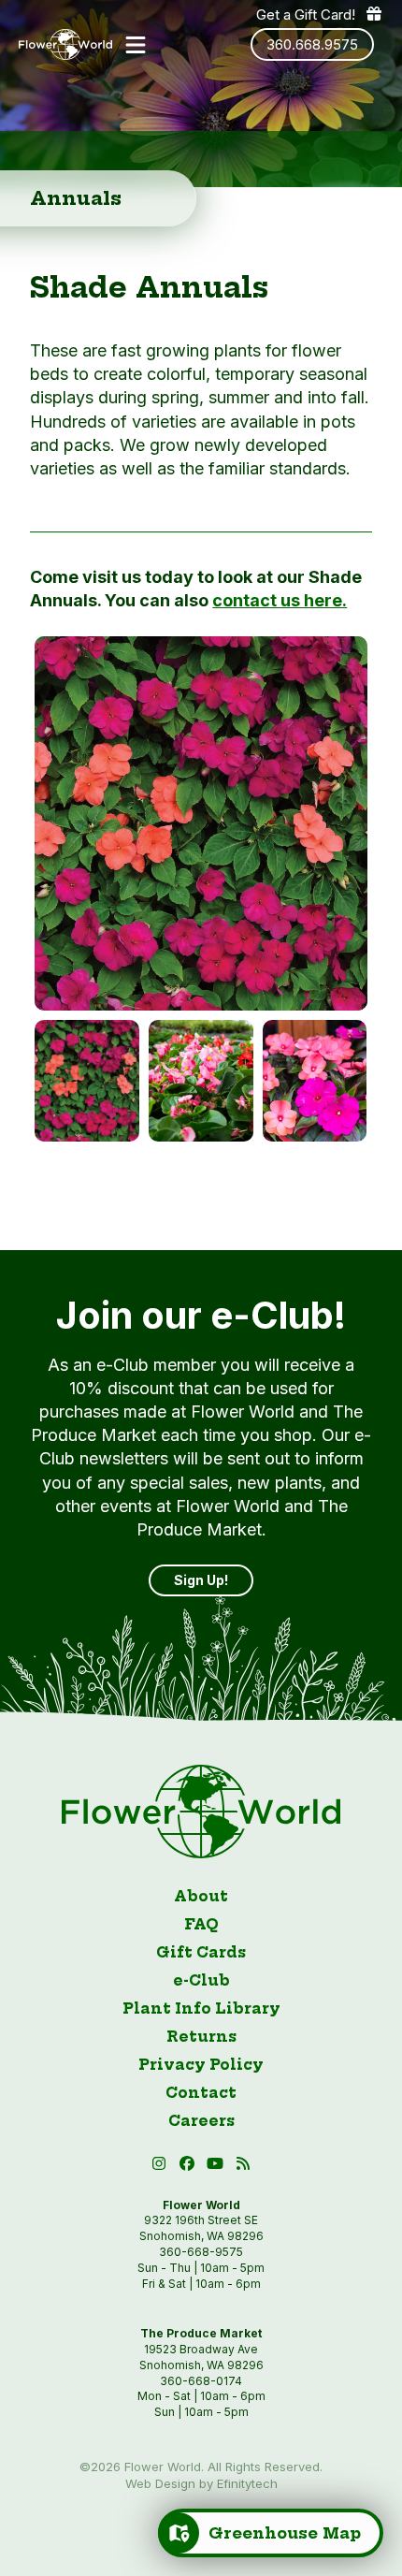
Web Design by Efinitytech (201, 2483)
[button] (136, 45)
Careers (201, 2121)
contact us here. (280, 600)
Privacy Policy (201, 2065)
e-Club (201, 1980)
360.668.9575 (312, 44)
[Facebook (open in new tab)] (190, 2167)
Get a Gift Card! (306, 15)
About (201, 1896)
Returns (201, 2037)
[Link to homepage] (65, 45)
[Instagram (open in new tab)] (162, 2167)
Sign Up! (201, 1580)
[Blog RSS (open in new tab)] (244, 2167)
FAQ (201, 1924)
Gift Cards (201, 1952)
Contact (201, 2093)
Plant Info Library (201, 2008)
